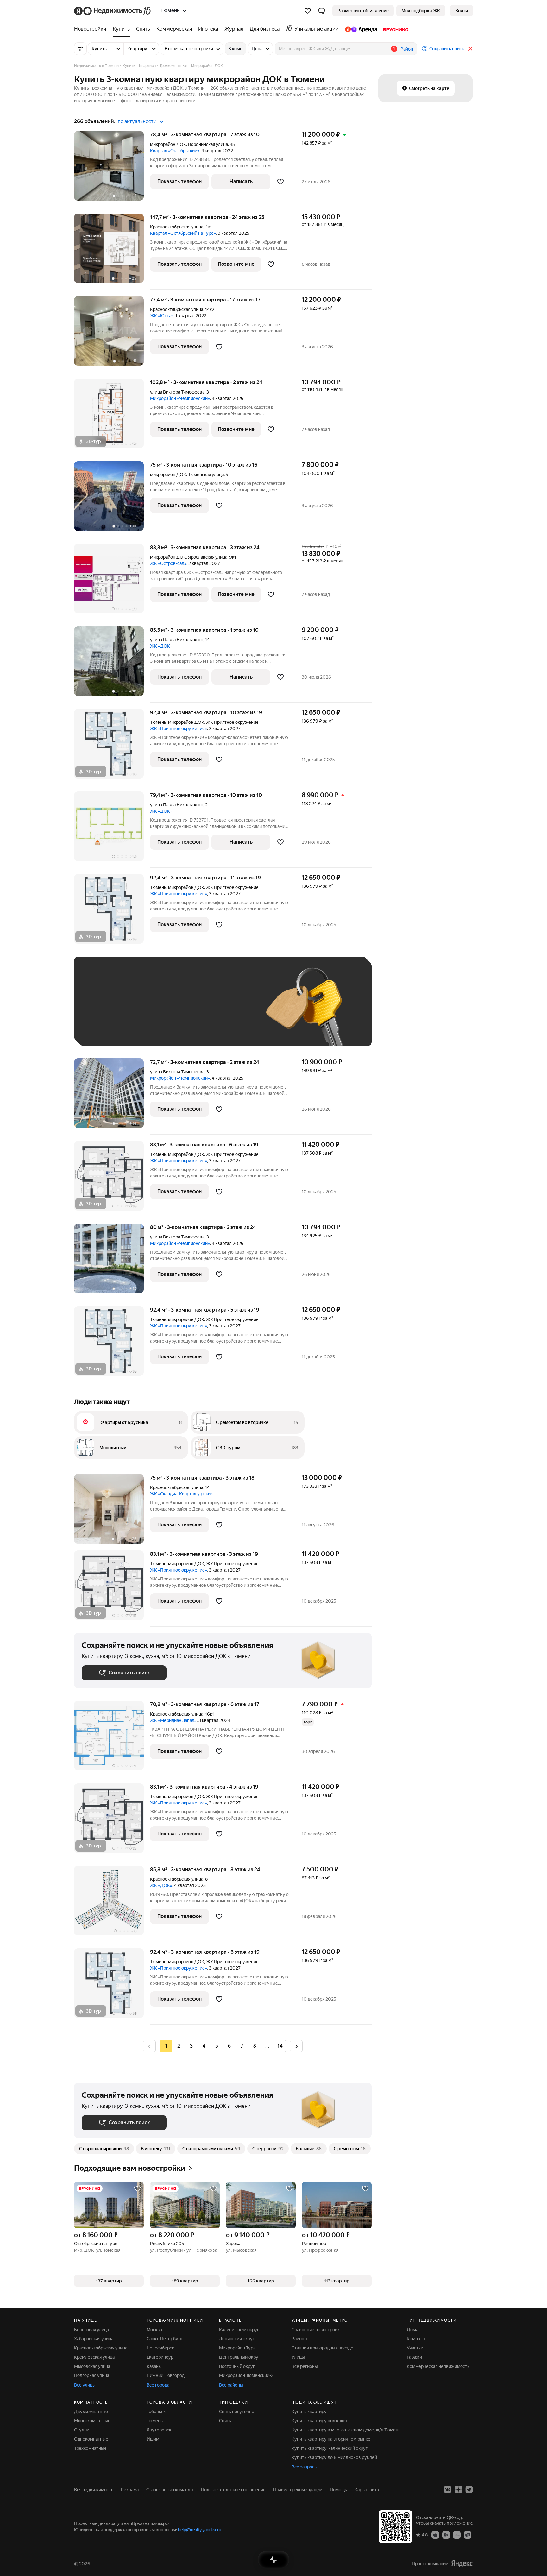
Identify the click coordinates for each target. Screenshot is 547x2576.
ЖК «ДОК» (161, 646)
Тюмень (158, 722)
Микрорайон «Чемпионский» (180, 398)
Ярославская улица (208, 557)
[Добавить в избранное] (280, 182)
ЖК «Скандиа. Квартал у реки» (181, 1494)
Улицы (298, 2357)
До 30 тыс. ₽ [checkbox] (102, 1011)
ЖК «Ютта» (162, 316)
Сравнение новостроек (316, 2330)
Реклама (130, 2490)
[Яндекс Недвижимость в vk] (448, 2490)
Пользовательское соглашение (233, 2490)
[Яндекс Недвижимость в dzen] (458, 2490)
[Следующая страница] (296, 2046)
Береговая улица (91, 2330)
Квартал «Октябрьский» (175, 151)
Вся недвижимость (94, 2490)
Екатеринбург (161, 2357)
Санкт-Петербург (165, 2339)
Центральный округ (240, 2357)
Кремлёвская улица (94, 2357)
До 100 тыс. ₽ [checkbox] (229, 1011)
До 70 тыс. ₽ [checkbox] (185, 1011)
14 (280, 2046)
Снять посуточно (237, 2412)
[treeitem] (92, 29)
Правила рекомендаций (298, 2490)
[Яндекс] (462, 2564)
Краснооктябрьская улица (177, 227)
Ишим (153, 2439)
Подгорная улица (92, 2375)
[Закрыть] (470, 49)
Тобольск (156, 2412)
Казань (154, 2366)
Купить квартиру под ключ (319, 2421)
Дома (412, 2330)
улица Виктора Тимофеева (177, 392)
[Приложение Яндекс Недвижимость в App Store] (435, 2535)
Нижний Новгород (166, 2375)
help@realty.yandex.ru (200, 2530)
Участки (415, 2348)
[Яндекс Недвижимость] (113, 11)
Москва (154, 2330)
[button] (322, 11)
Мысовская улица (92, 2366)
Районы (299, 2339)
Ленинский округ (237, 2339)
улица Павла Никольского (177, 640)
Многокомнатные (92, 2421)
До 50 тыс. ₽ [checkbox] (144, 1011)
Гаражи (414, 2357)
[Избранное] (308, 11)
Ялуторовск (159, 2430)
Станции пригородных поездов (324, 2348)
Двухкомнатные (91, 2412)
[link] (462, 11)
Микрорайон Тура (237, 2348)
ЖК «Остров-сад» (168, 563)
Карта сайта (367, 2490)
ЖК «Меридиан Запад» (173, 1720)
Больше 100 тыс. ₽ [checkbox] (109, 1029)
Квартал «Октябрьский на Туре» (183, 233)
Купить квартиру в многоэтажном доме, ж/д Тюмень (346, 2430)
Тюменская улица (206, 475)
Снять (225, 2421)
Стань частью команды (170, 2490)
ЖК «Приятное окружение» (179, 729)
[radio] (179, 2046)
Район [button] (407, 49)
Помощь (338, 2490)
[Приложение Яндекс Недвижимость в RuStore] (468, 2535)
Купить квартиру (309, 2412)
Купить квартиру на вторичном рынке (331, 2439)
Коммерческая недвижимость (438, 2366)
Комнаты (416, 2339)
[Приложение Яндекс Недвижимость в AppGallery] (457, 2535)
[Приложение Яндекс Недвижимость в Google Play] (446, 2535)
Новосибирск (160, 2348)
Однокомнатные (91, 2439)
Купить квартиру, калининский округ (330, 2448)
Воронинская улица (208, 144)
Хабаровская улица (94, 2339)
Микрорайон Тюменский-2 (246, 2375)
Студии (82, 2430)
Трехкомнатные (90, 2448)
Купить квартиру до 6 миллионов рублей (334, 2457)
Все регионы (305, 2366)
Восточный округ (237, 2366)
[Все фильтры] (80, 49)
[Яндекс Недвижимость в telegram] (469, 2490)
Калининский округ (239, 2330)
